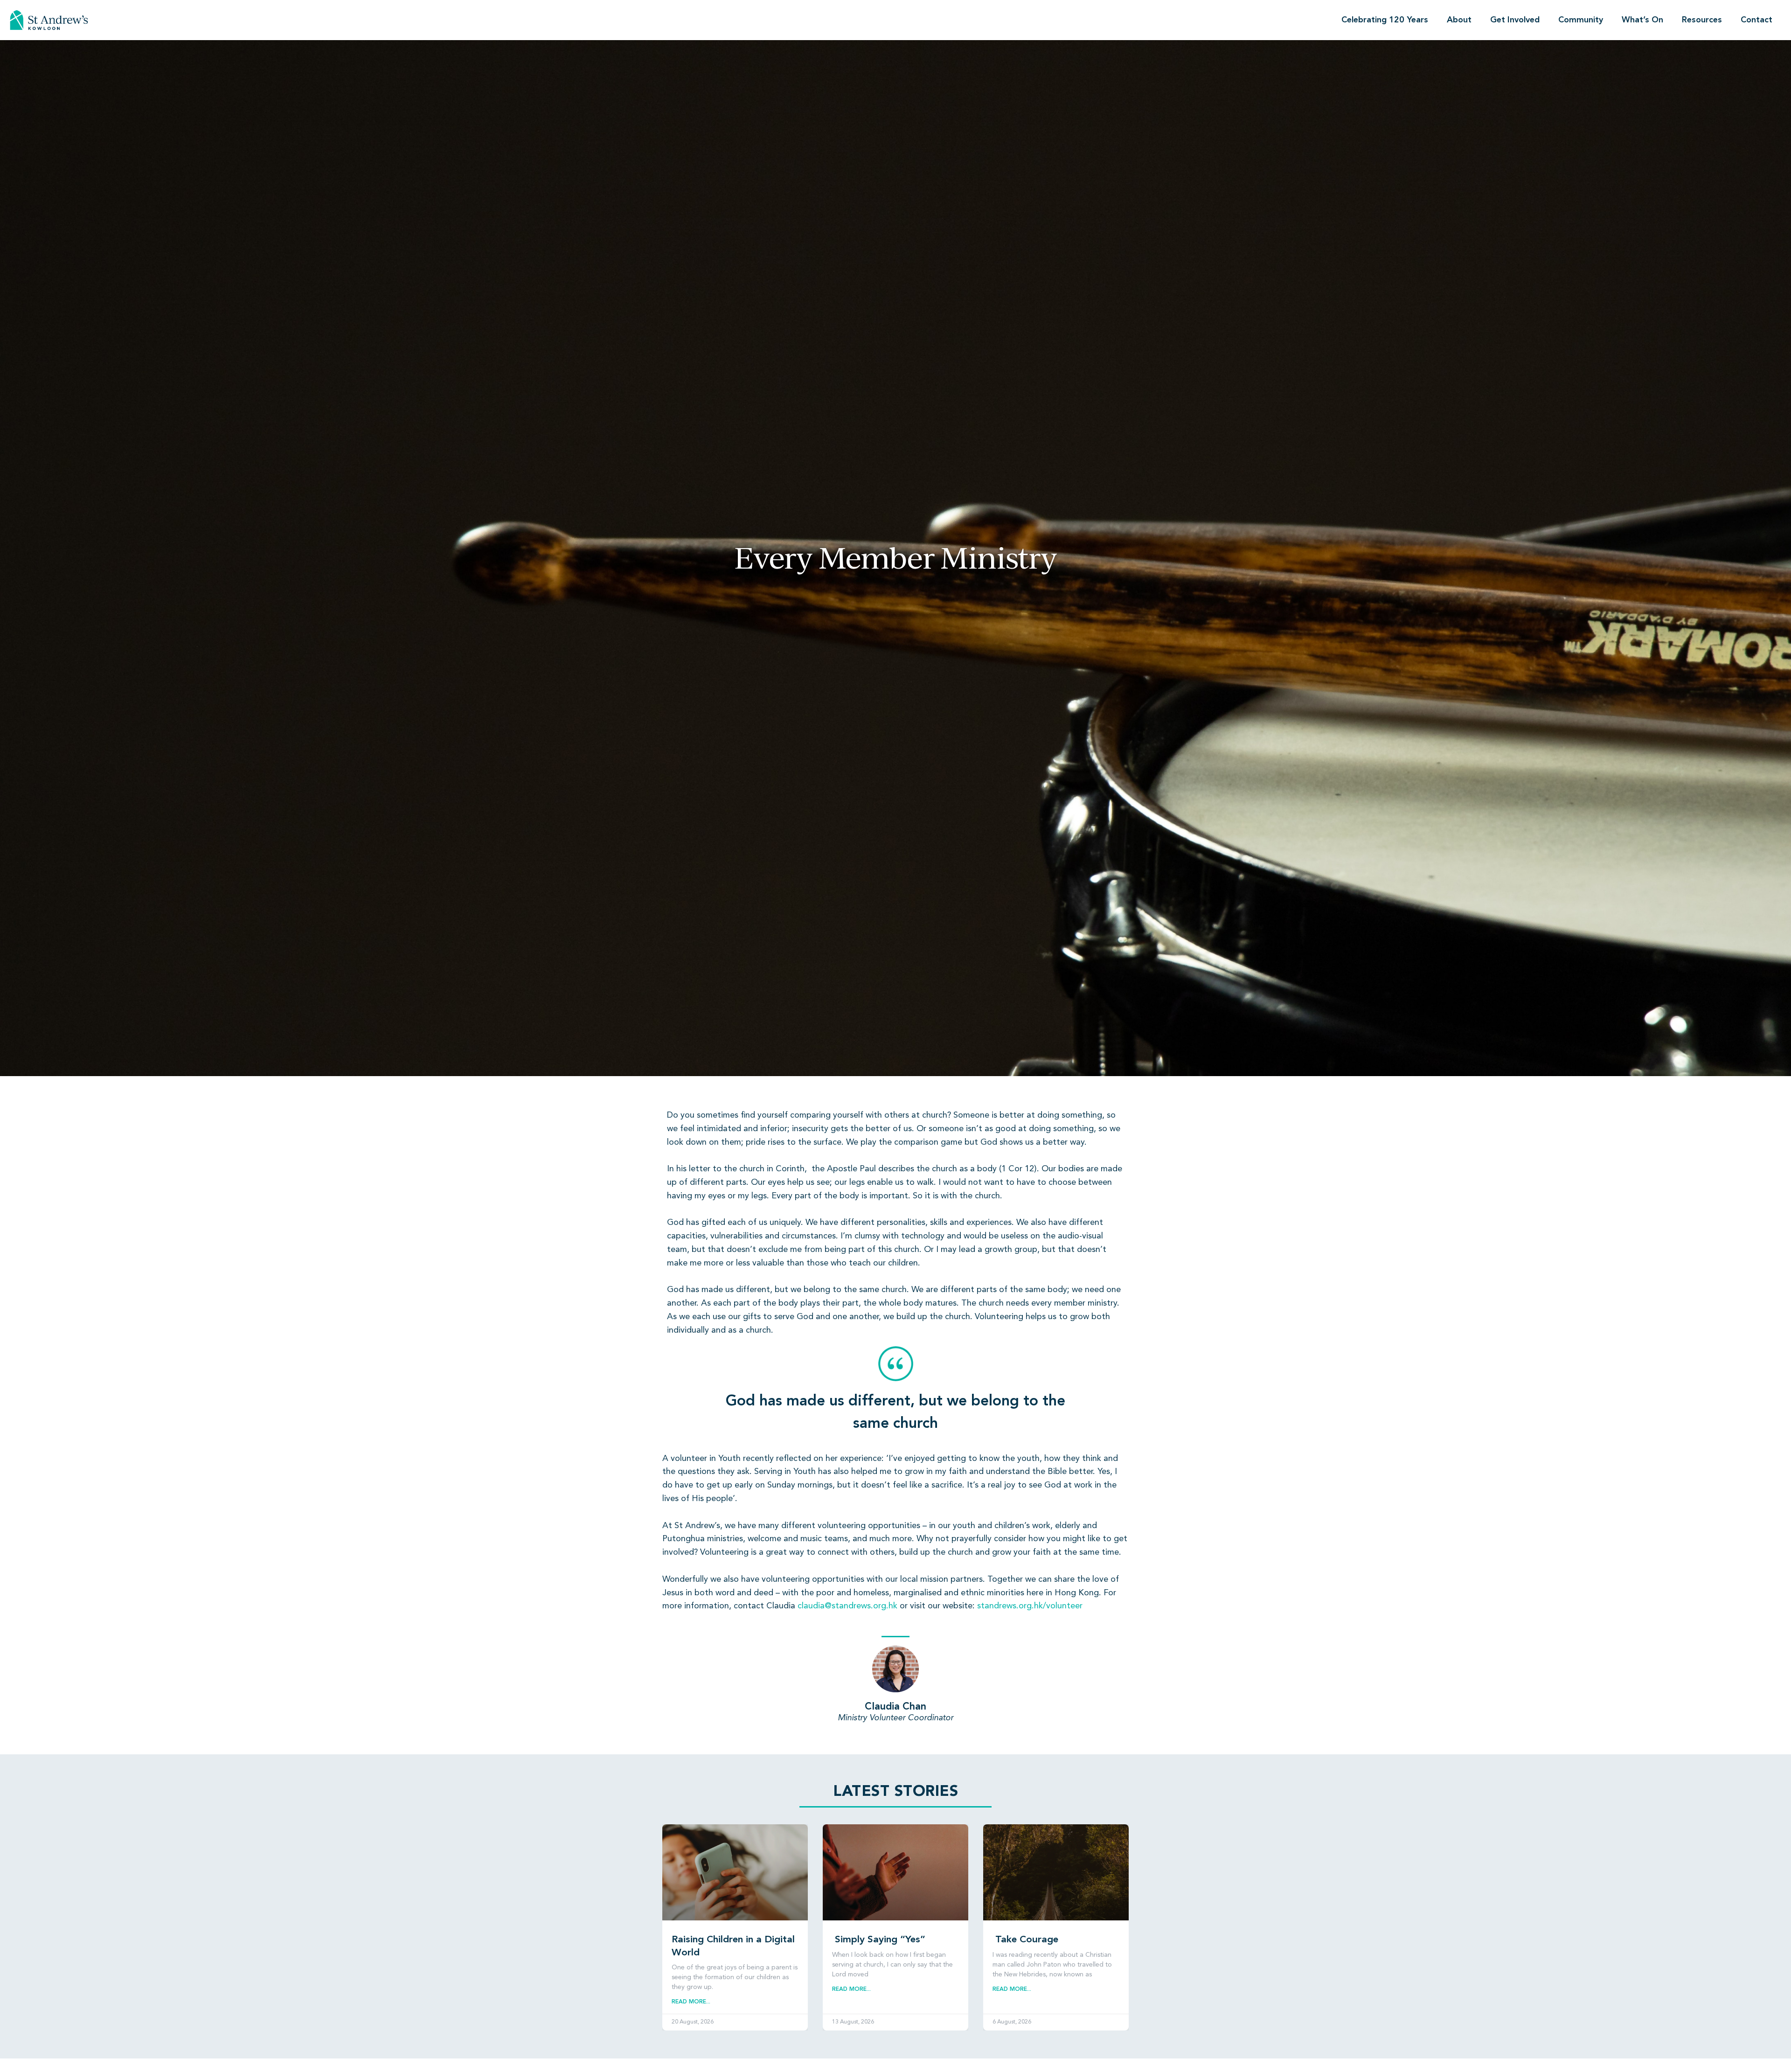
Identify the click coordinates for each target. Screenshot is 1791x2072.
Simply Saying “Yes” (879, 1940)
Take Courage (1025, 1940)
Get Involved (1515, 20)
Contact (1756, 20)
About (1459, 20)
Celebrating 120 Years (1385, 20)
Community (1581, 20)
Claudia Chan (895, 1707)
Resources (1702, 20)
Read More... (691, 2002)
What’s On (1642, 20)
